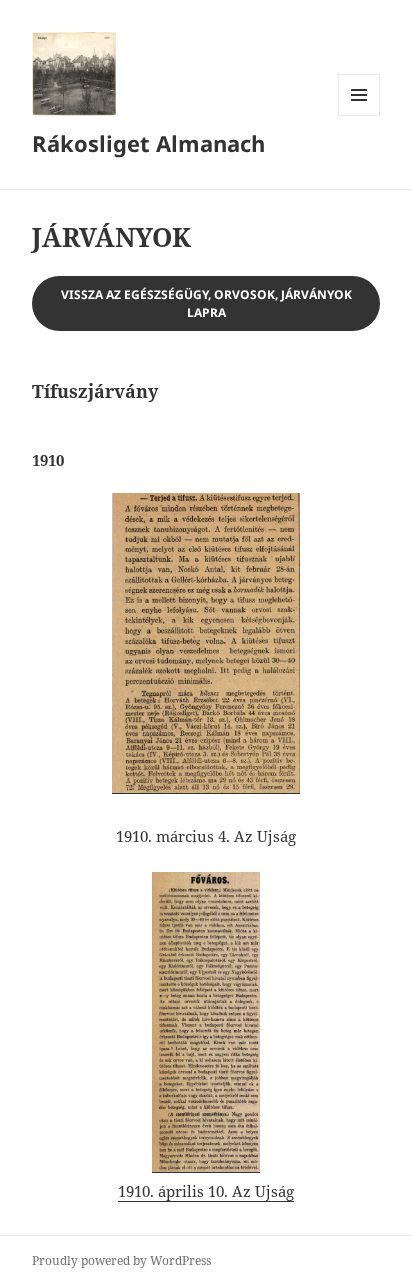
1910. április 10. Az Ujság (206, 1191)
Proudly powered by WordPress (121, 1260)
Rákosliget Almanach (148, 143)
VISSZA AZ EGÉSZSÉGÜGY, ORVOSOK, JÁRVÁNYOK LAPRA (206, 303)
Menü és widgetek (359, 115)
